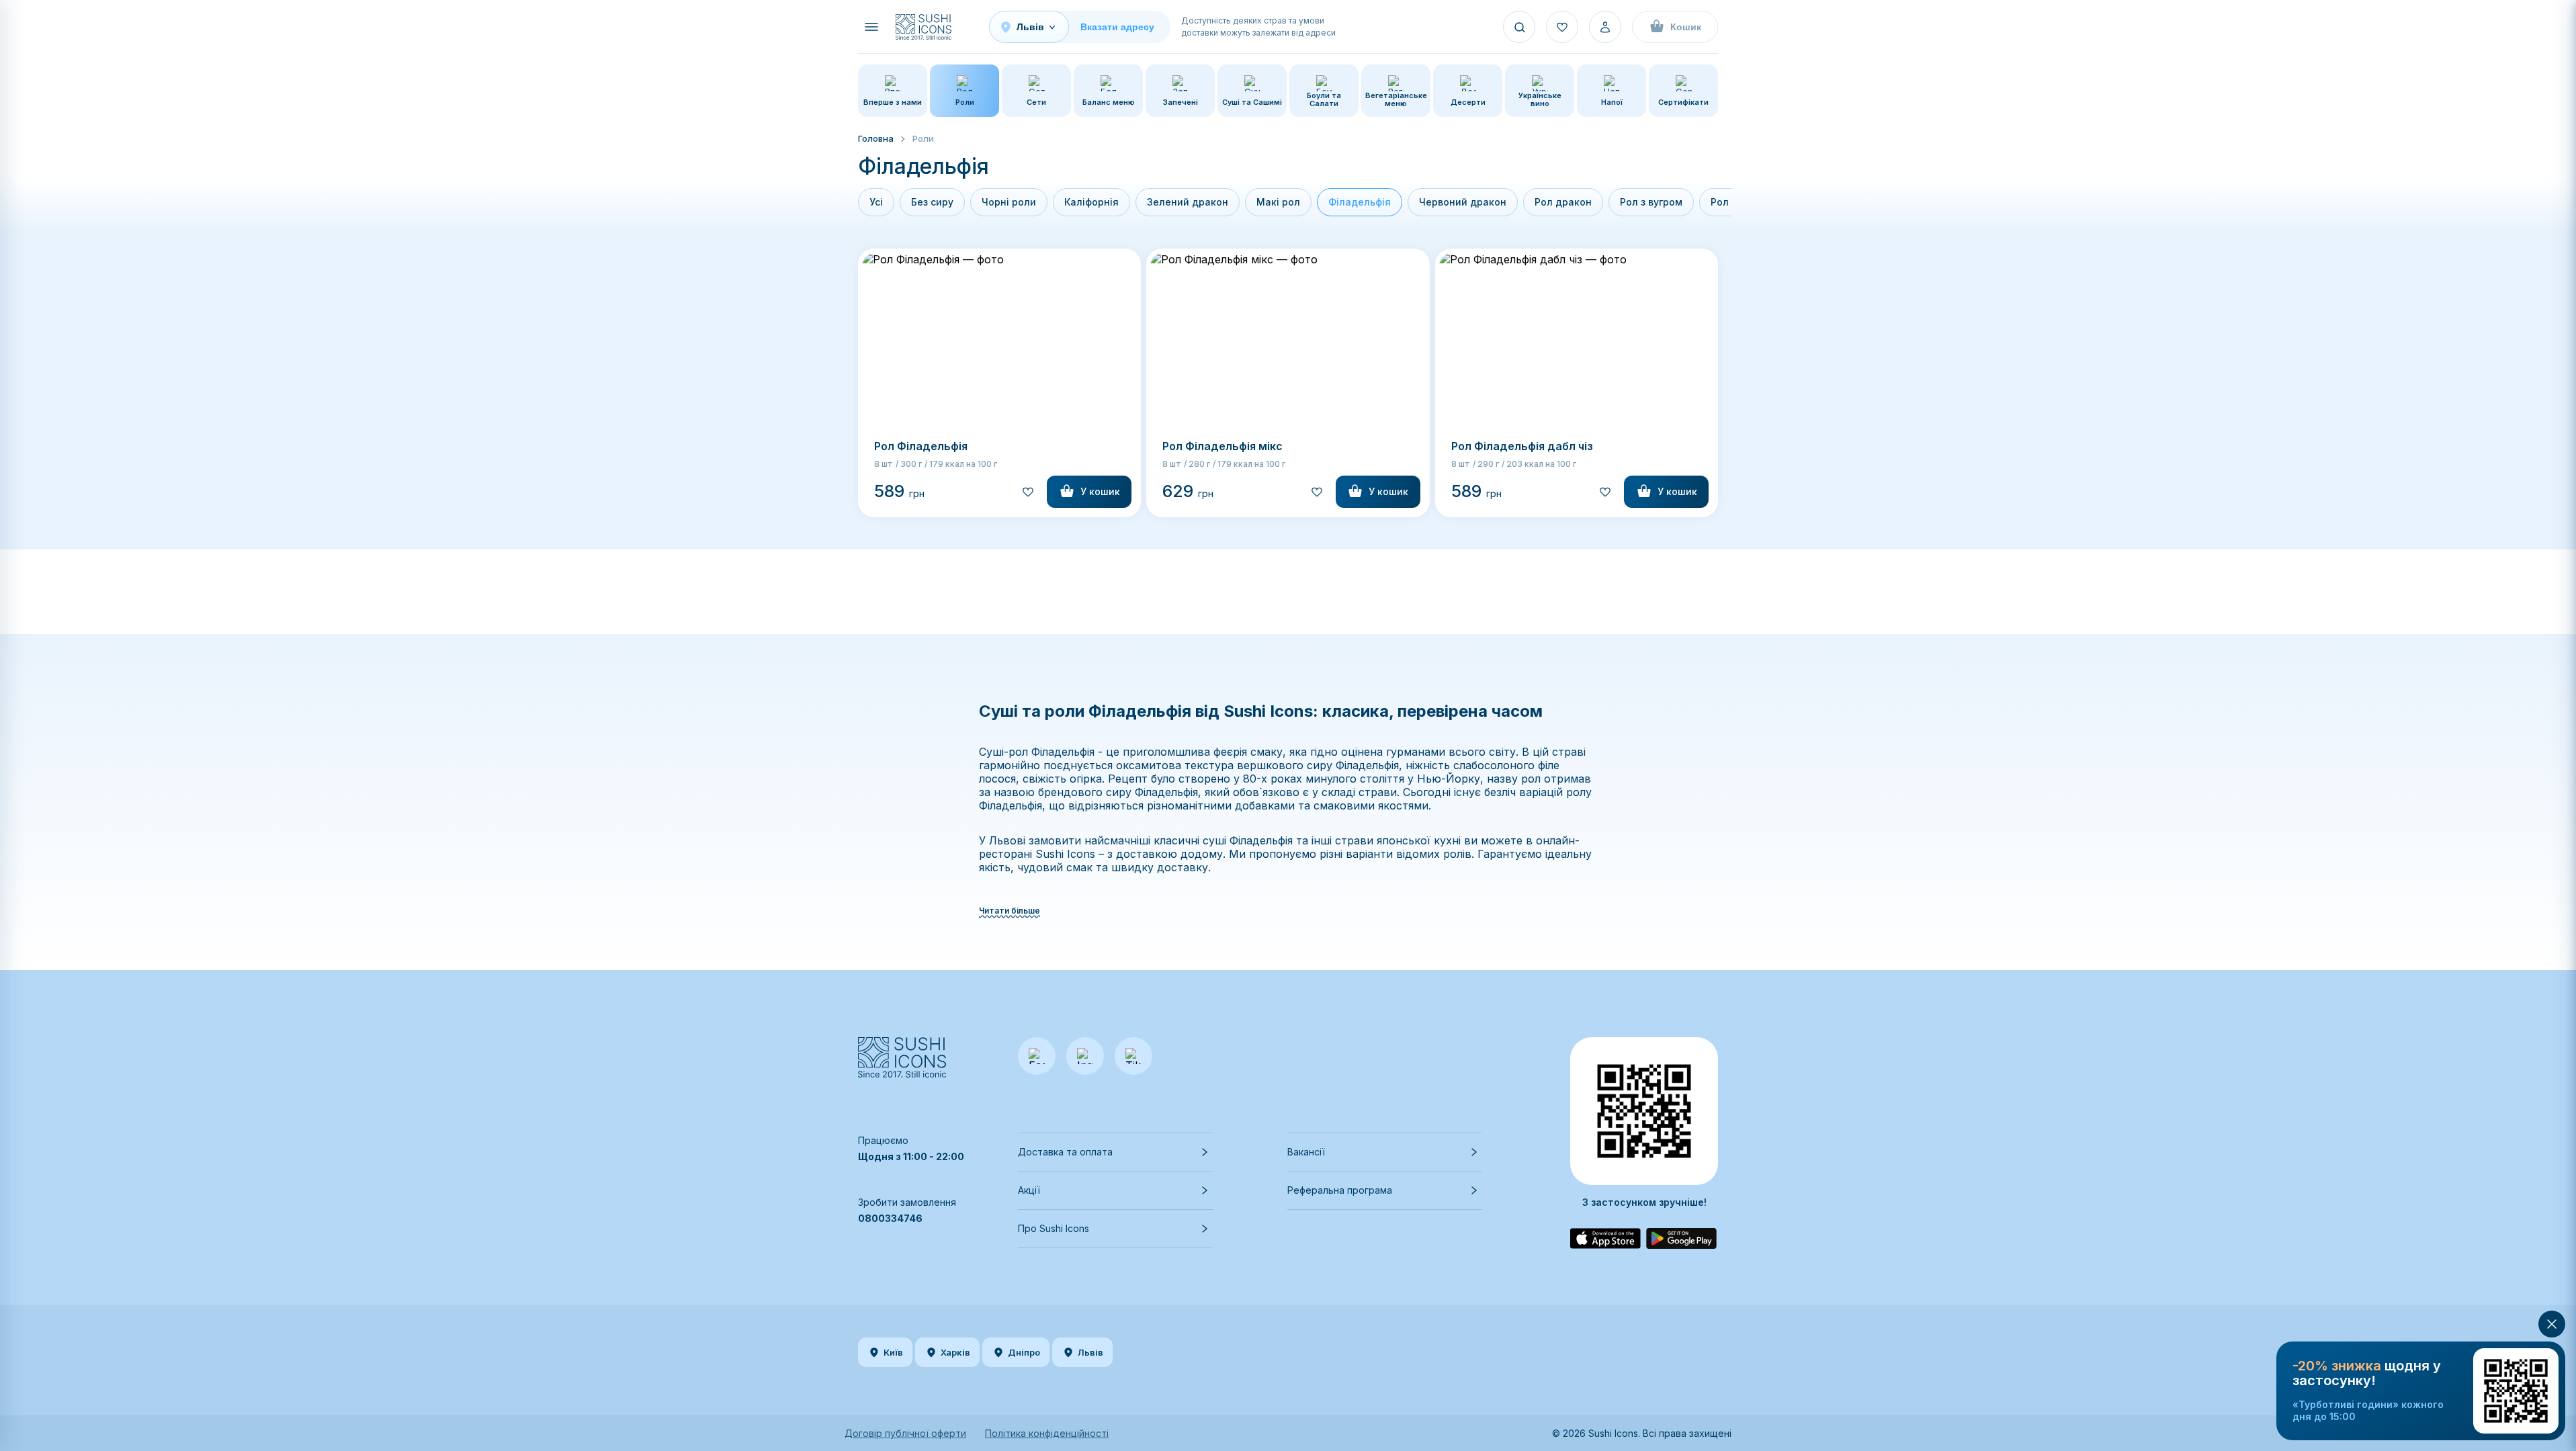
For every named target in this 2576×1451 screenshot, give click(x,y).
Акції (1029, 1190)
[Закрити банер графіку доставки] (2552, 1324)
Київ (893, 1352)
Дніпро (1024, 1352)
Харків (955, 1352)
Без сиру (932, 202)
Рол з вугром (1651, 202)
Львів (1090, 1352)
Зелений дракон (1188, 202)
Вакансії (1306, 1152)
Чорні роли (1009, 202)
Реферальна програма (1340, 1190)
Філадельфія (1360, 202)
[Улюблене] (1562, 27)
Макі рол (1278, 202)
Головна (876, 138)
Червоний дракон (1463, 202)
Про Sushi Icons (1054, 1228)
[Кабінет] (1605, 27)
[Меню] (871, 27)
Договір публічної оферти (905, 1433)
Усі (876, 202)
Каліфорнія (1091, 202)
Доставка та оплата (1065, 1152)
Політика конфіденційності (1047, 1433)
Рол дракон (1563, 202)
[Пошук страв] (1519, 27)
